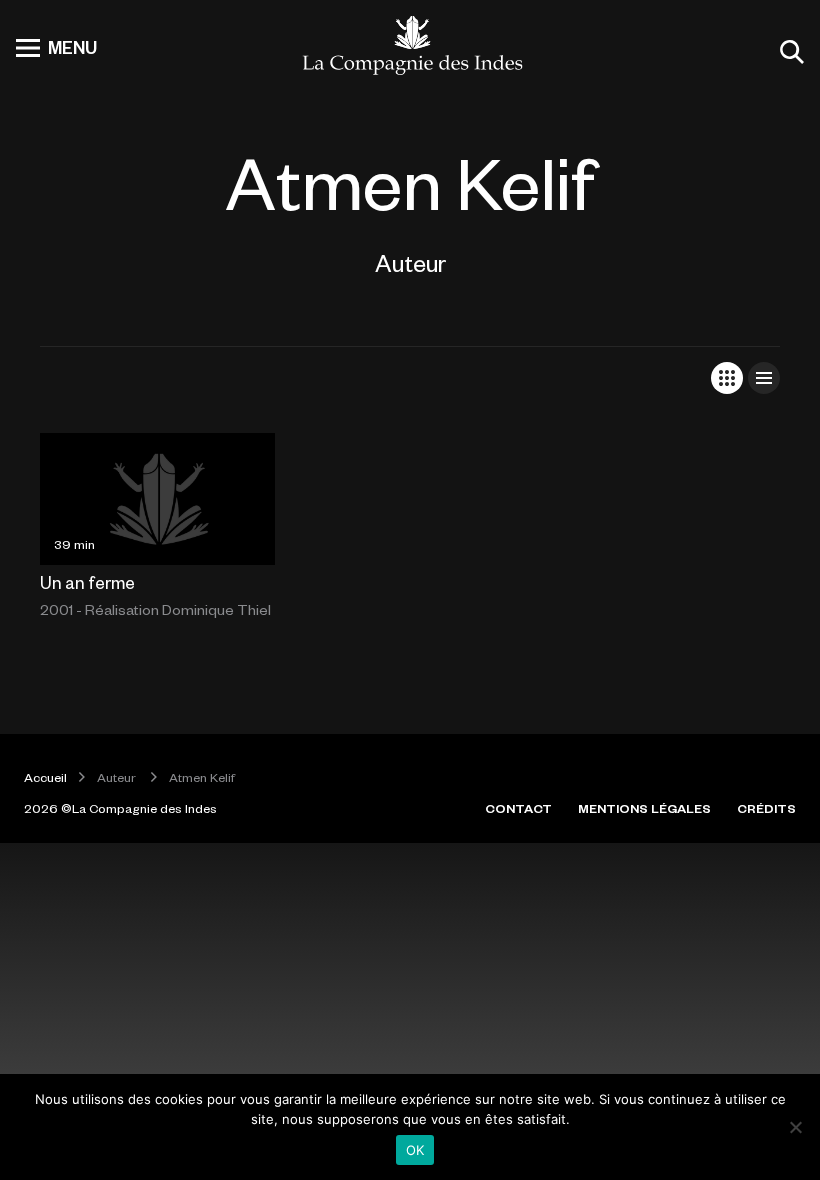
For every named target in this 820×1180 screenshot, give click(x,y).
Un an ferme (87, 582)
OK (415, 1150)
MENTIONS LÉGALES (644, 808)
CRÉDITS (766, 808)
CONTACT (518, 808)
